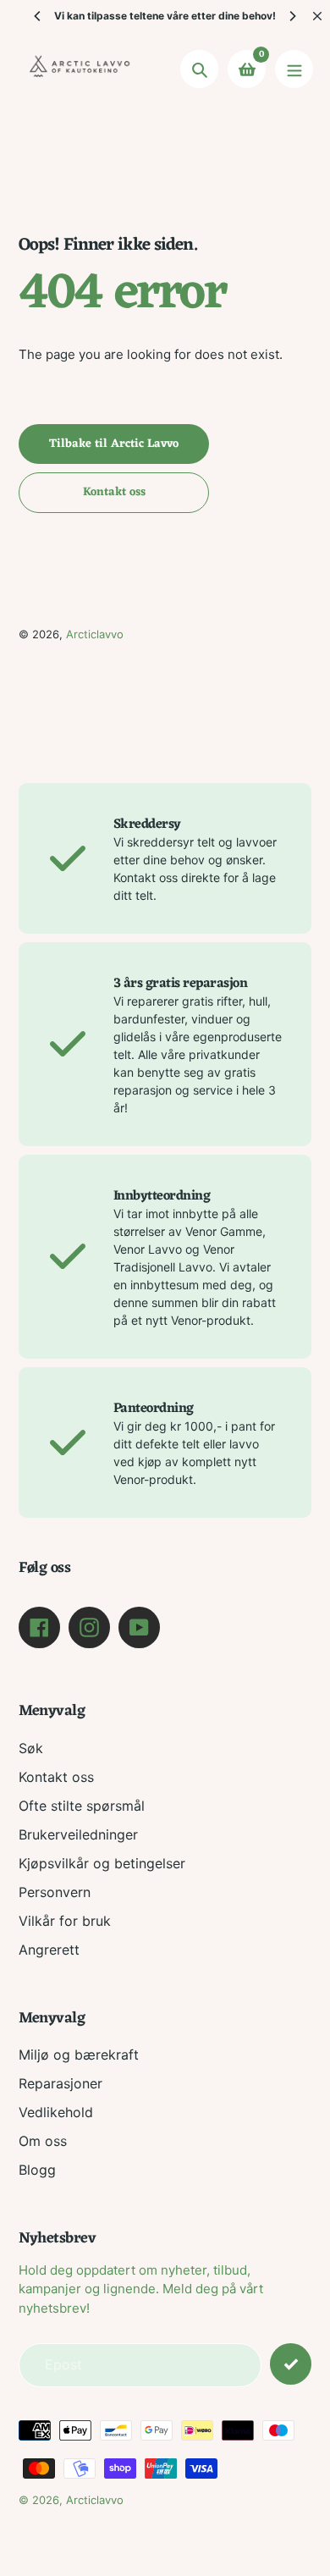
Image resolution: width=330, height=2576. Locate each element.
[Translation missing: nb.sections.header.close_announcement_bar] (317, 16)
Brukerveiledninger (78, 1834)
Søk (31, 1748)
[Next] (292, 16)
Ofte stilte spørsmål (82, 1806)
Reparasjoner (60, 2083)
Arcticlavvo (95, 634)
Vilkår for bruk (65, 1921)
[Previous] (38, 16)
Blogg (37, 2170)
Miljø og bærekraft (79, 2055)
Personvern (55, 1892)
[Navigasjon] (294, 69)
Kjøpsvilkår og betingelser (102, 1863)
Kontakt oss (56, 1777)
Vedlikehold (56, 2112)
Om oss (43, 2141)
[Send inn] (291, 2364)
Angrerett (49, 1950)
